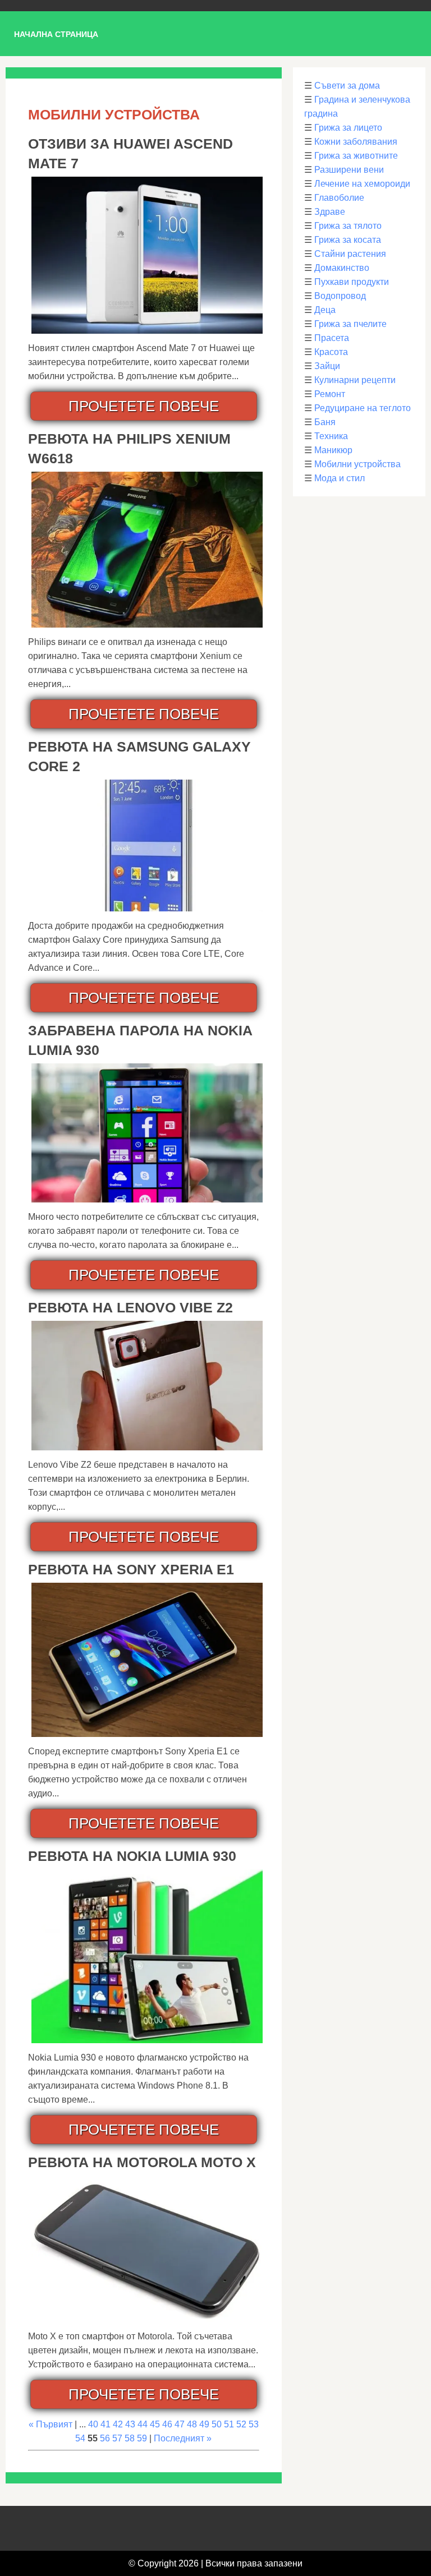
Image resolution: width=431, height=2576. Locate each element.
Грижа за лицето (348, 128)
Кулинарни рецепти (355, 380)
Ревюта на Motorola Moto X (142, 2162)
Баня (325, 422)
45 (155, 2424)
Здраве (330, 212)
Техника (331, 436)
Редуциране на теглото (363, 408)
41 (106, 2424)
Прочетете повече (144, 406)
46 (167, 2424)
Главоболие (339, 198)
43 (130, 2424)
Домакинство (342, 268)
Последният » (183, 2438)
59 (142, 2438)
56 (105, 2438)
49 (204, 2424)
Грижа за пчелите (350, 324)
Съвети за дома (347, 86)
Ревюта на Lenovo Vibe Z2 (130, 1307)
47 (180, 2424)
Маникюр (333, 450)
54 (80, 2438)
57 (117, 2438)
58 (130, 2438)
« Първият (51, 2424)
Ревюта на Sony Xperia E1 (131, 1569)
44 (143, 2424)
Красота (331, 352)
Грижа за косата (348, 240)
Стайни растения (350, 254)
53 (254, 2424)
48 (192, 2424)
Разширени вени (349, 170)
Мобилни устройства (357, 464)
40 (93, 2424)
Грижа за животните (356, 156)
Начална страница (56, 34)
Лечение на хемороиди (362, 184)
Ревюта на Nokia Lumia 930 (132, 1856)
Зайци (327, 366)
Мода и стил (340, 478)
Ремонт (330, 394)
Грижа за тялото (348, 226)
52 (241, 2424)
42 (118, 2424)
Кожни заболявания (356, 142)
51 (229, 2424)
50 (217, 2424)
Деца (325, 310)
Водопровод (340, 296)
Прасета (332, 338)
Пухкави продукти (352, 282)
